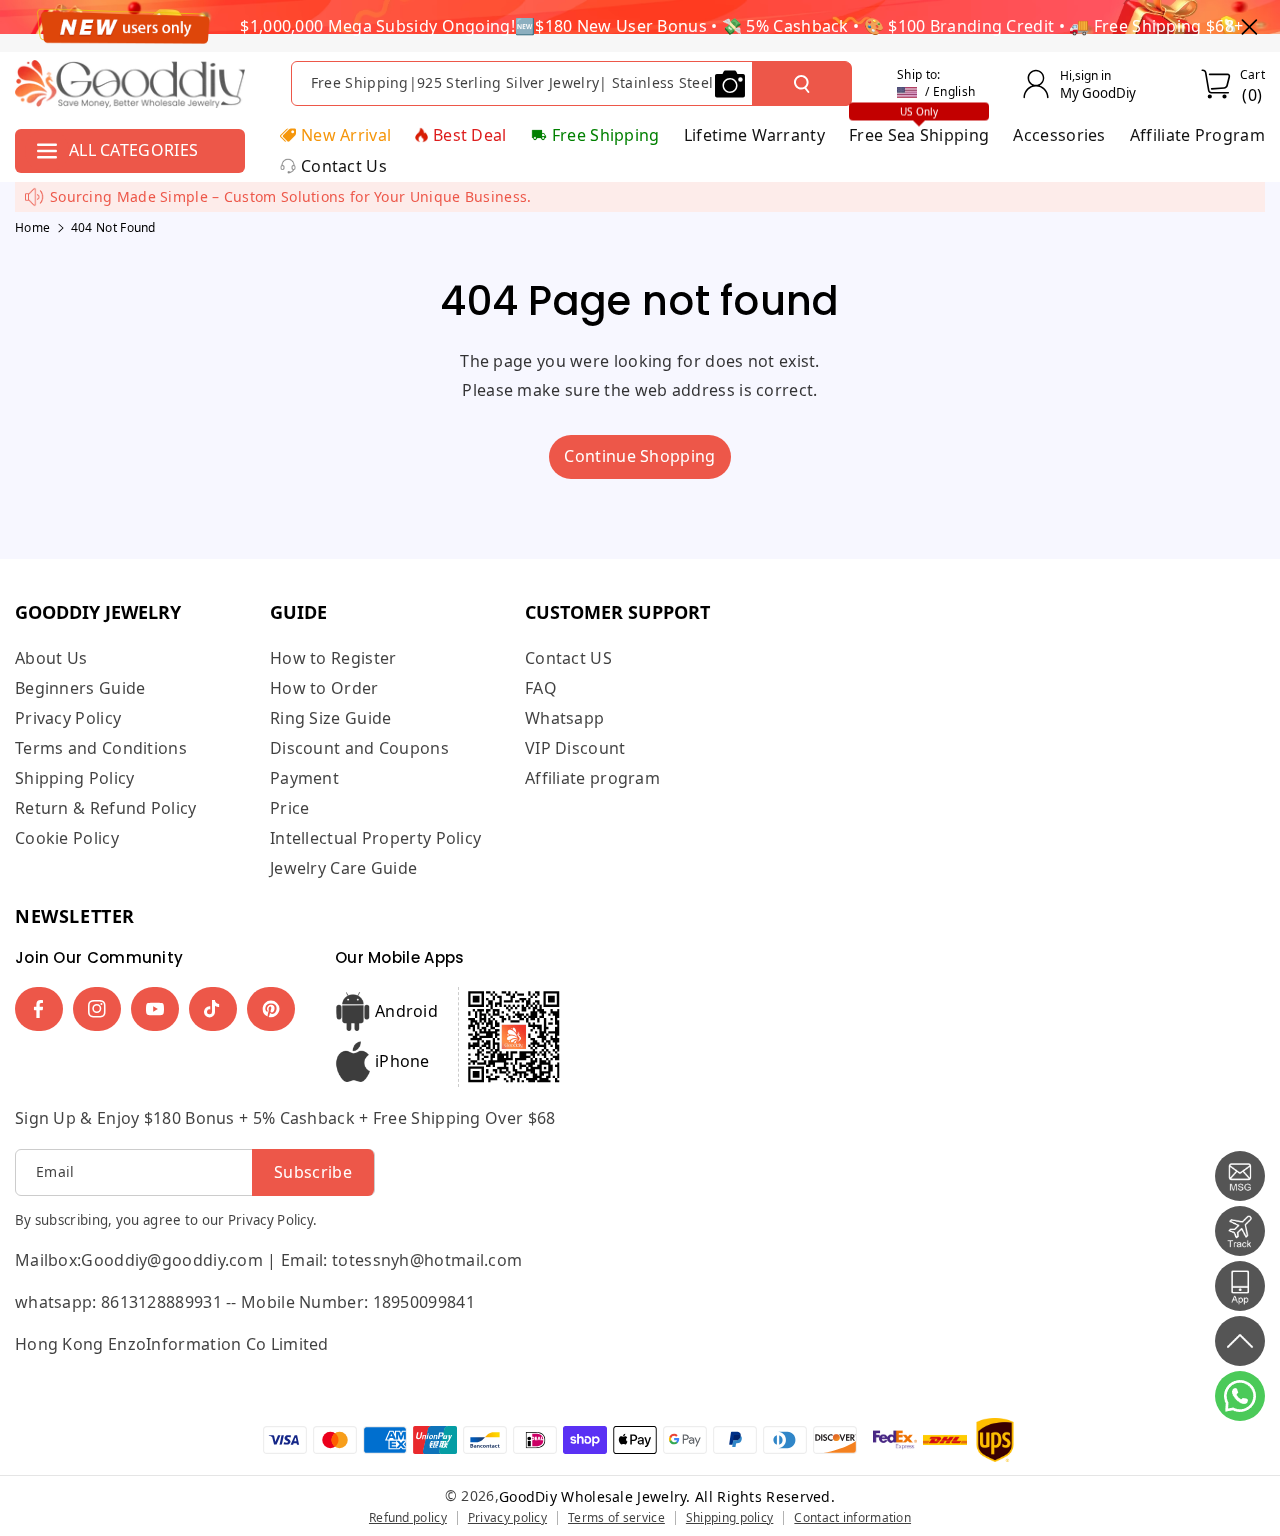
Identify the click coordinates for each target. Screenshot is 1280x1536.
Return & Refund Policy (106, 808)
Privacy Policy (68, 718)
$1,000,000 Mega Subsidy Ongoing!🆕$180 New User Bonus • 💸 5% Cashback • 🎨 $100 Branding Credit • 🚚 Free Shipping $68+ (741, 26)
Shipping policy (730, 1517)
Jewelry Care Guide (343, 868)
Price (290, 808)
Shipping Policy (75, 778)
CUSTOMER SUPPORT (617, 612)
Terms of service (616, 1517)
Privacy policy (507, 1517)
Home (32, 227)
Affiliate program (592, 778)
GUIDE (298, 612)
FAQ (541, 688)
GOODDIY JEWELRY (98, 612)
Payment (304, 778)
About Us (51, 658)
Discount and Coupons (359, 748)
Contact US (568, 658)
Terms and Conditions (101, 748)
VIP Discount (575, 748)
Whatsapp (564, 718)
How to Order (324, 688)
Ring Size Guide (331, 718)
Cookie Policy (67, 838)
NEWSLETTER (75, 916)
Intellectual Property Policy (375, 838)
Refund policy (408, 1517)
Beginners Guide (80, 688)
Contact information (852, 1517)
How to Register (333, 658)
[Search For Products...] (802, 84)
